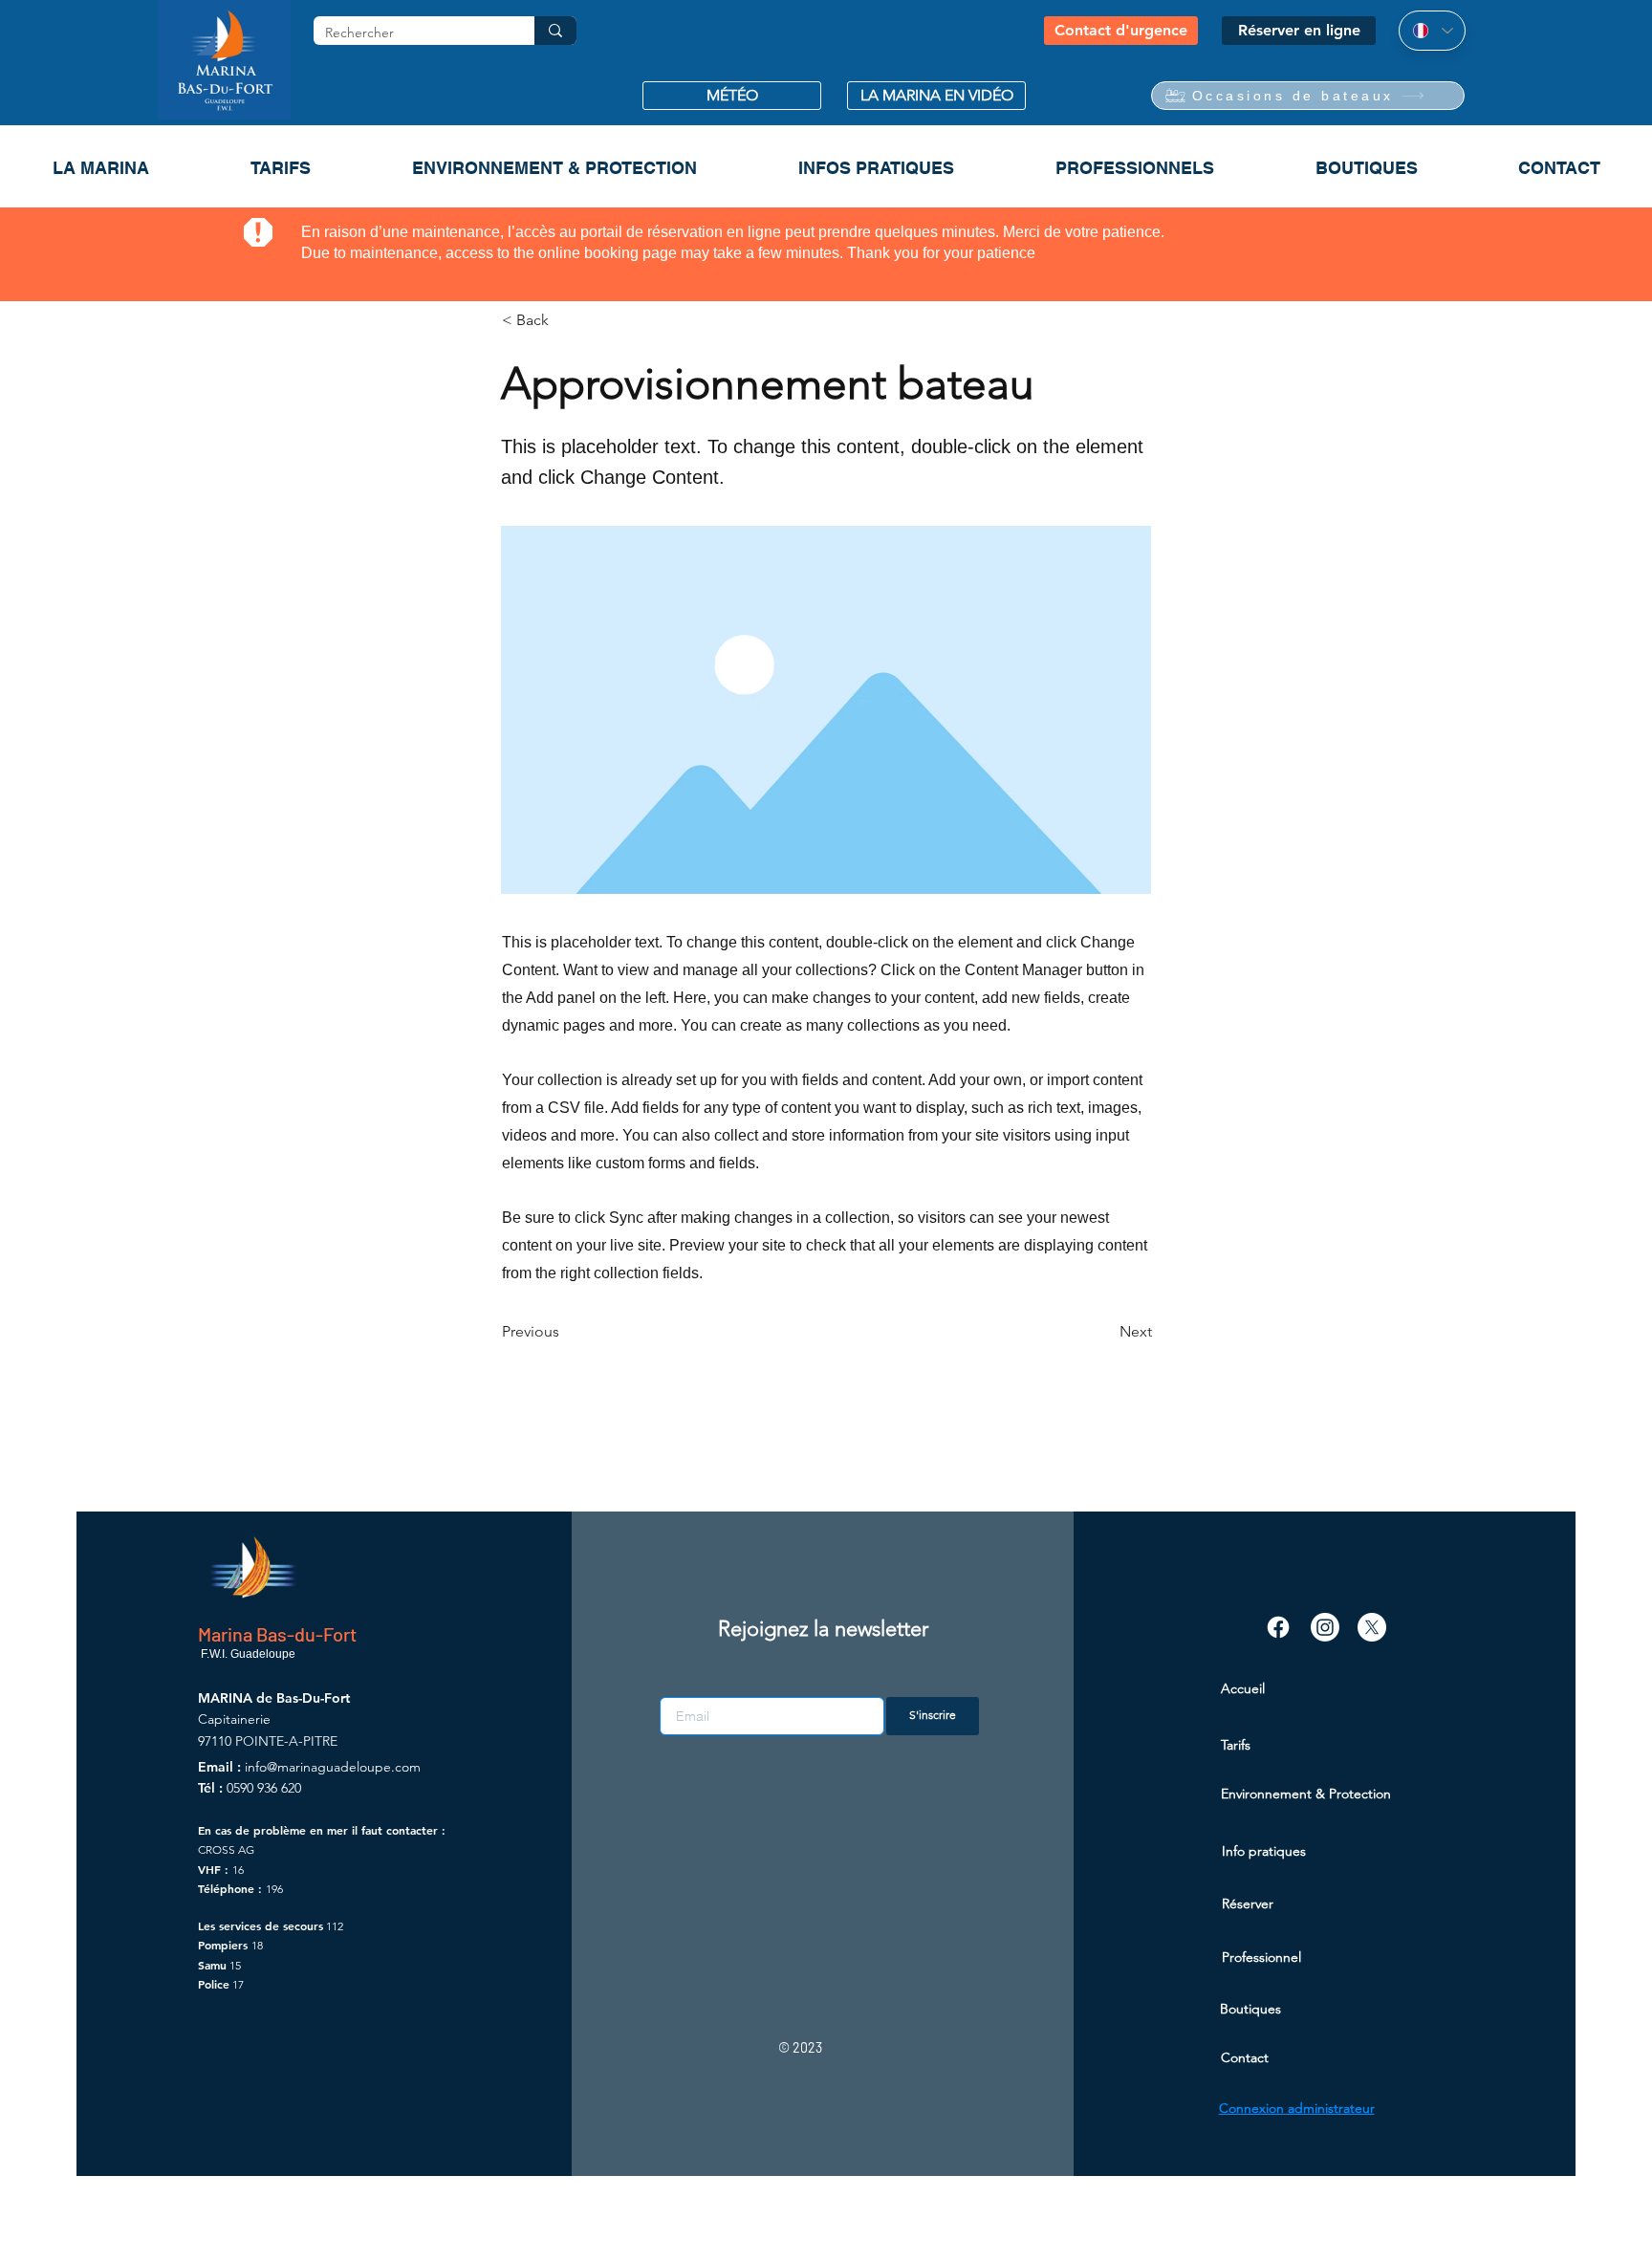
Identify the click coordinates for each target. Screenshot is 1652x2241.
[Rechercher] (555, 31)
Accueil (1243, 1688)
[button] (732, 96)
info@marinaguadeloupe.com (333, 1767)
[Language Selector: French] (1432, 31)
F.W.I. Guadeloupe (247, 1654)
